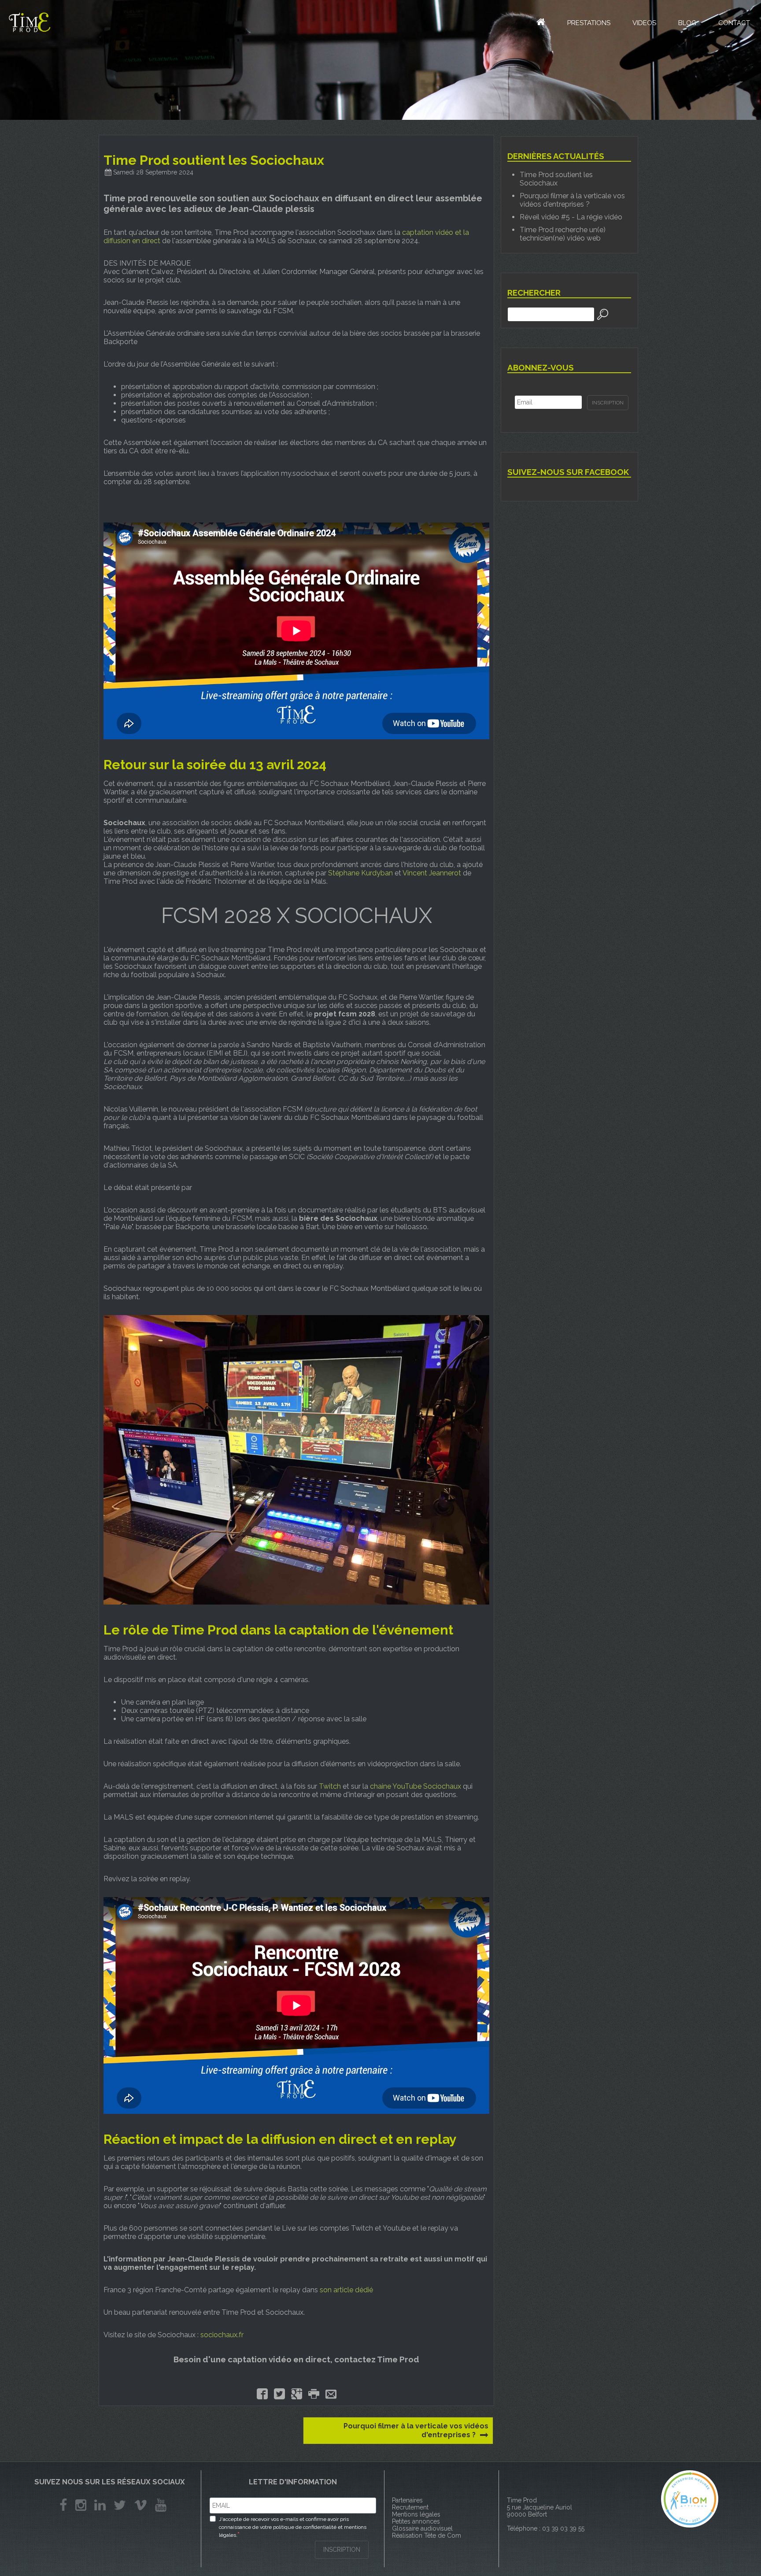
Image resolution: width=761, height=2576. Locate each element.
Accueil (536, 22)
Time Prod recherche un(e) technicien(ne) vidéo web (563, 234)
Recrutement (410, 2507)
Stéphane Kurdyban (360, 873)
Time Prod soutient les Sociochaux (556, 179)
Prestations (589, 23)
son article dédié (347, 2290)
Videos (644, 23)
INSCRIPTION (342, 2550)
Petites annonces (416, 2521)
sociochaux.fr (222, 2335)
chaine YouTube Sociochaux (416, 1786)
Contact (734, 23)
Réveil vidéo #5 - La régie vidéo (571, 217)
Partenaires (407, 2500)
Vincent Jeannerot (432, 873)
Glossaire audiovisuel (422, 2528)
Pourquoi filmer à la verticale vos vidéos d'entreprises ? (416, 2430)
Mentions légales (416, 2514)
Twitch (330, 1786)
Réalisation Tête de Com (427, 2535)
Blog (687, 23)
